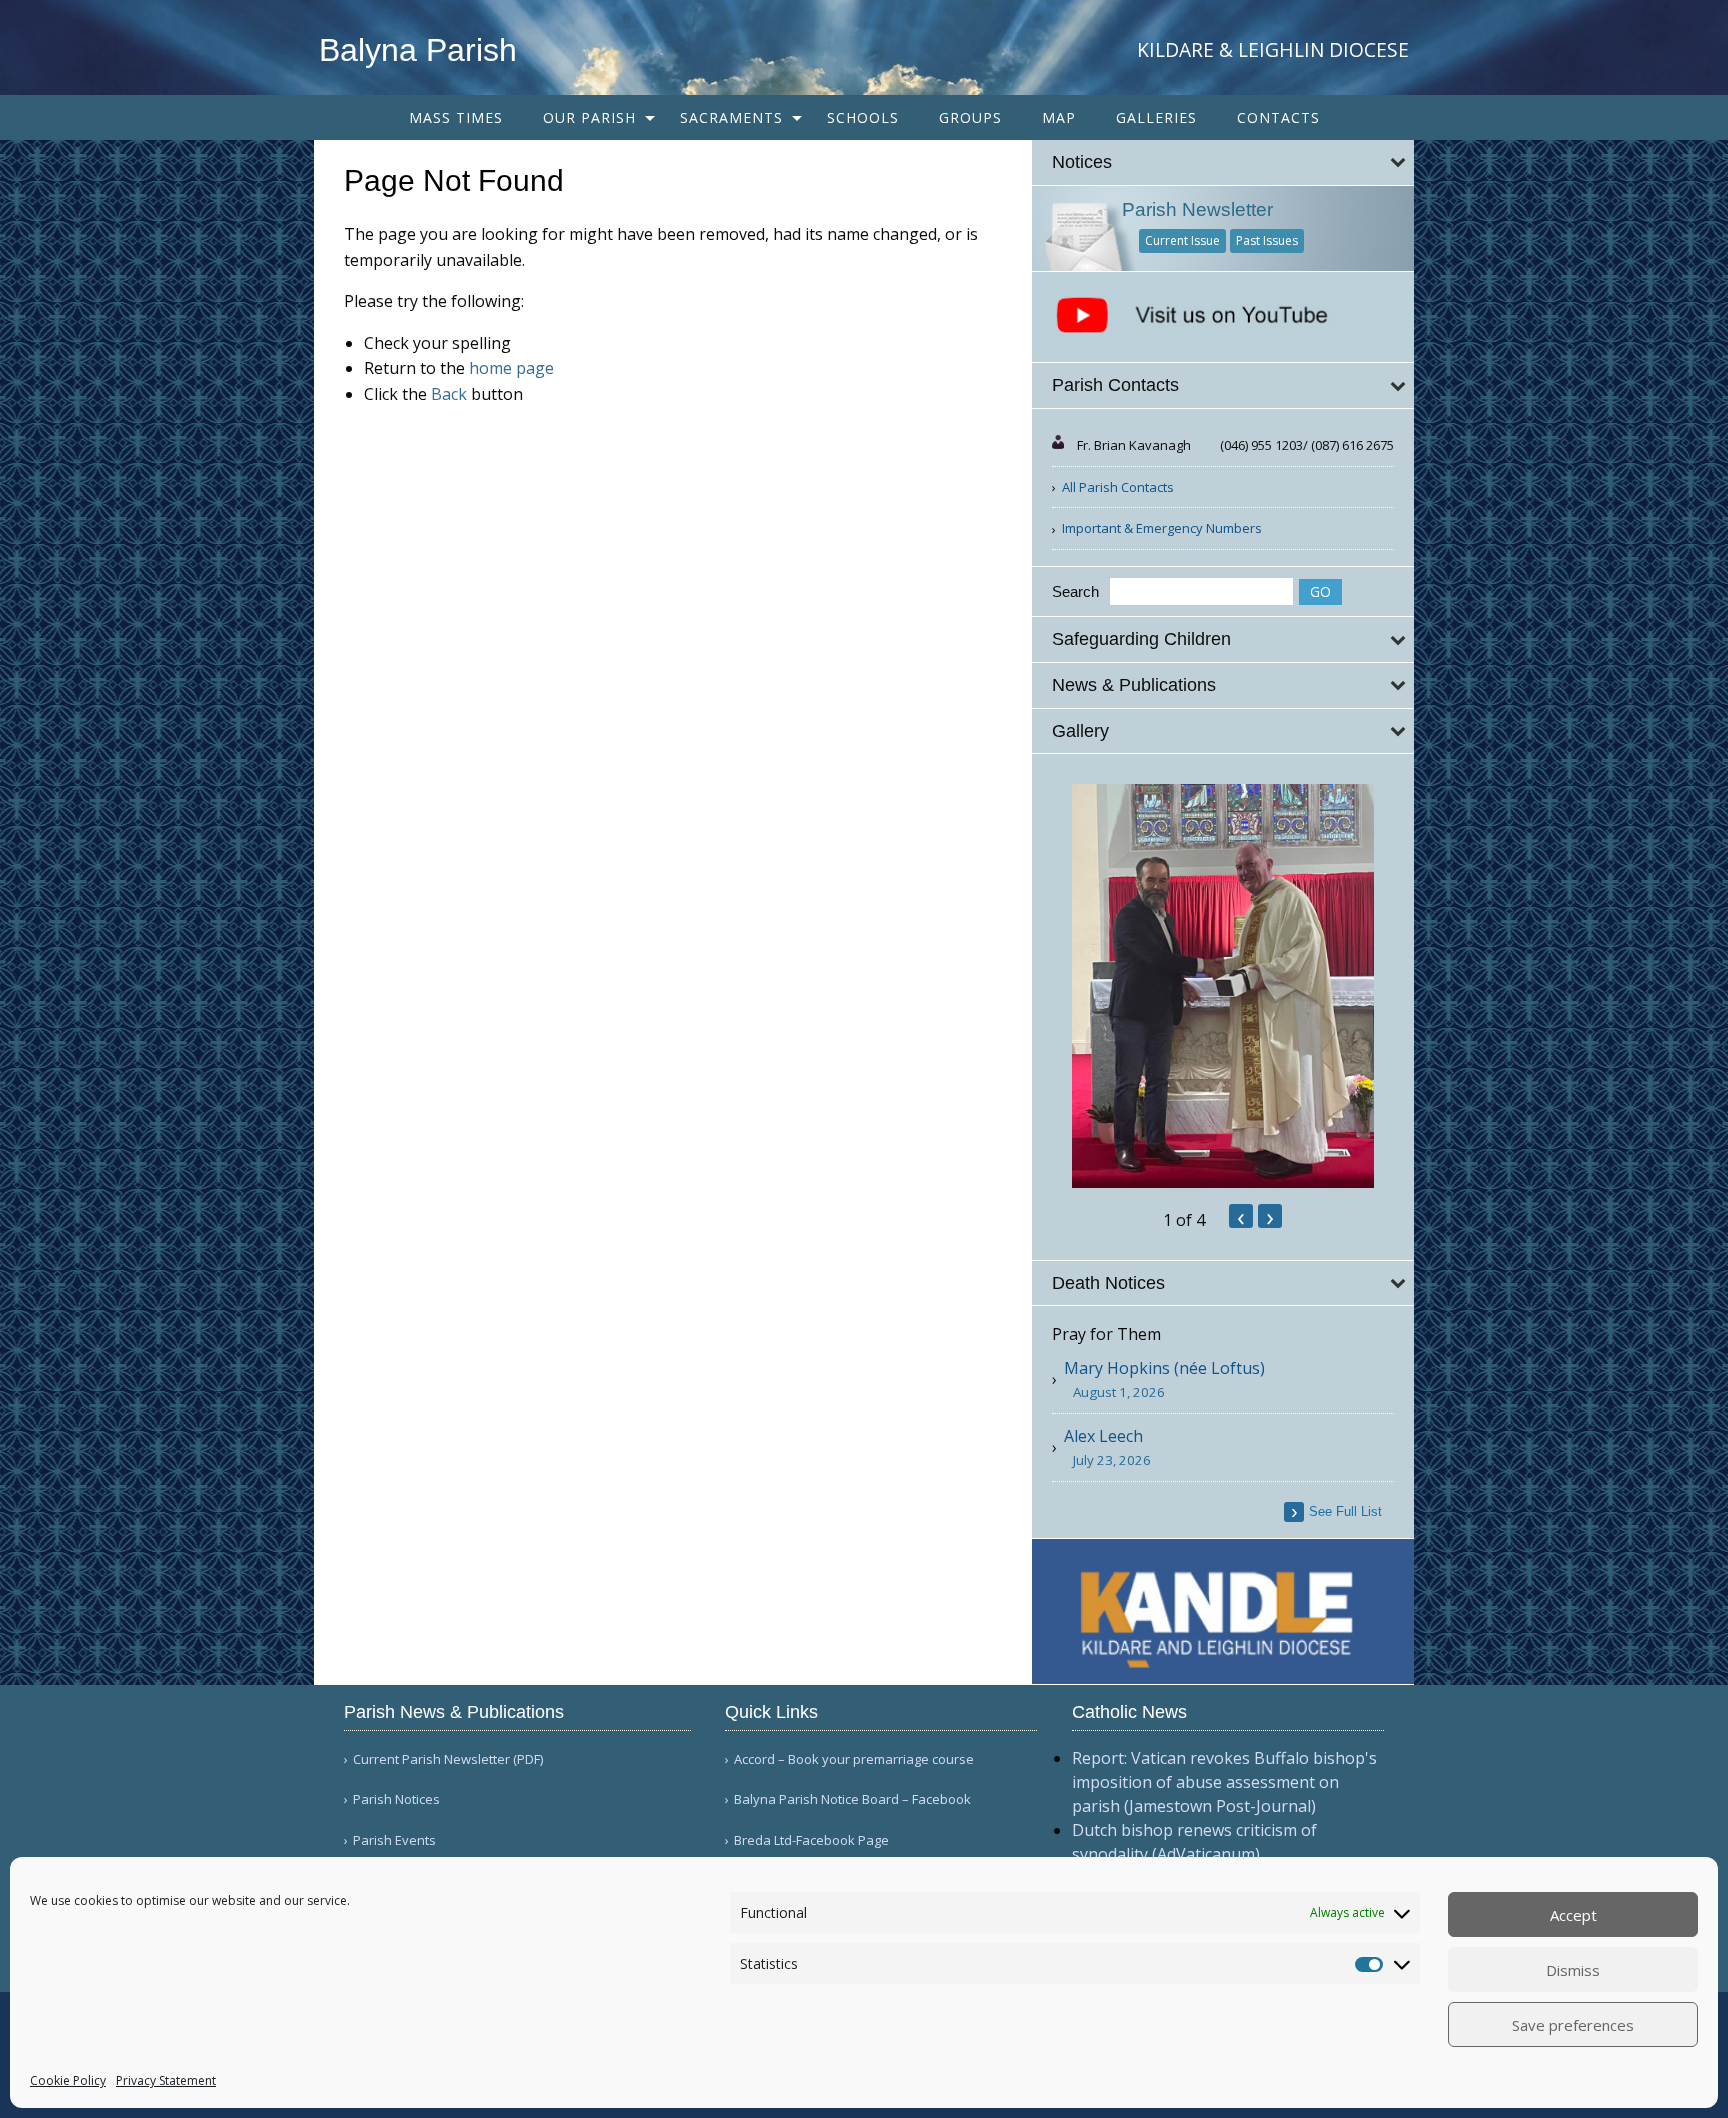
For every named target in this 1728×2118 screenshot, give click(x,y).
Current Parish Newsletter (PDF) (448, 1759)
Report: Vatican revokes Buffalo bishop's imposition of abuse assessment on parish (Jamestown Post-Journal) (1224, 1782)
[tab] (1223, 162)
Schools (863, 117)
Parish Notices (396, 1799)
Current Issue (1182, 240)
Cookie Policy (68, 2080)
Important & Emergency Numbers (1162, 528)
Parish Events (394, 1840)
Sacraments (731, 117)
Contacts (1278, 117)
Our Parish (589, 117)
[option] (1223, 986)
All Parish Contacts (1118, 487)
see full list (1345, 1511)
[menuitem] (456, 117)
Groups (970, 117)
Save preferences (1573, 2025)
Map (1059, 117)
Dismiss (1573, 1970)
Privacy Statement (166, 2080)
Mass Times (456, 117)
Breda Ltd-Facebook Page (811, 1840)
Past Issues (1267, 240)
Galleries (1156, 117)
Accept (1573, 1915)
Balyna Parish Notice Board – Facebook (852, 1799)
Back (449, 394)
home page (511, 368)
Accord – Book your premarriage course (854, 1759)
